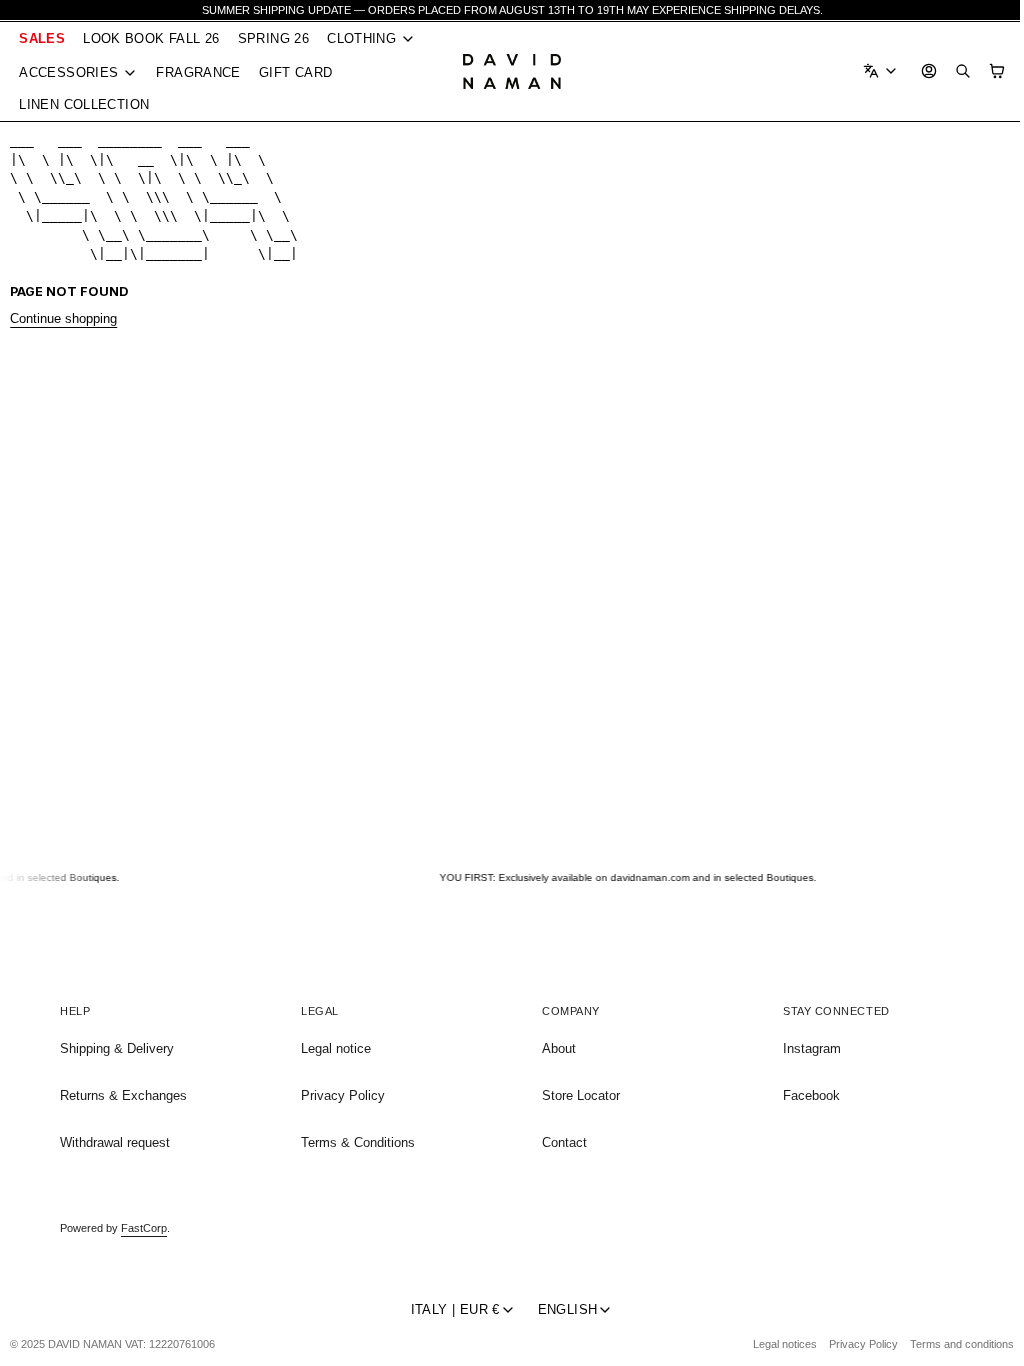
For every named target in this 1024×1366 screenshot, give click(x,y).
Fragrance (198, 72)
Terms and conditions (952, 1344)
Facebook (804, 1095)
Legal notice (334, 1048)
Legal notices (775, 1344)
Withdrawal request (115, 1142)
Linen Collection (84, 104)
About (554, 1048)
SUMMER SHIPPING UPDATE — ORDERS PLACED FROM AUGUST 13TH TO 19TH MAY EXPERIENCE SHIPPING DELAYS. (512, 10)
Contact (559, 1142)
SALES (42, 38)
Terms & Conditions (356, 1142)
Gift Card (295, 72)
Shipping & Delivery (117, 1048)
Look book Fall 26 (151, 38)
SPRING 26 (273, 38)
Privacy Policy (341, 1095)
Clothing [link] (361, 39)
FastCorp (144, 1228)
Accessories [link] (68, 73)
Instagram (805, 1048)
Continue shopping (63, 318)
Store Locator (576, 1095)
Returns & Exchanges (123, 1095)
